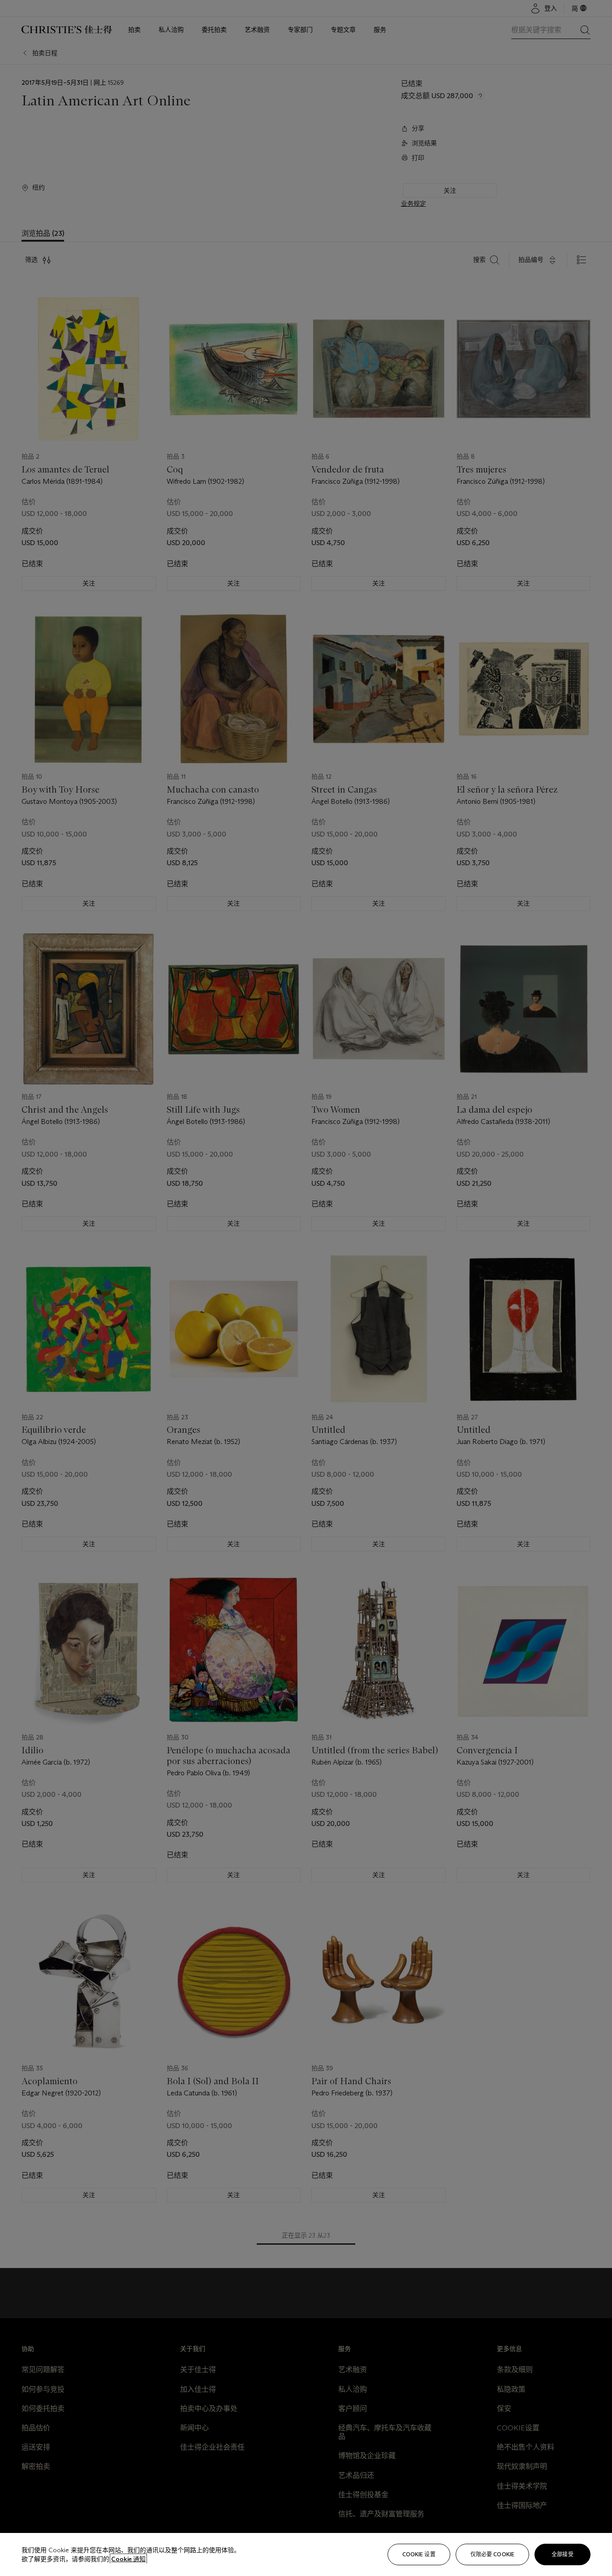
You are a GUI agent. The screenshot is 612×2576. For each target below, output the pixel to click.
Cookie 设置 (419, 2554)
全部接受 (562, 2554)
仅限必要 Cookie (492, 2554)
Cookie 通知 (128, 2559)
